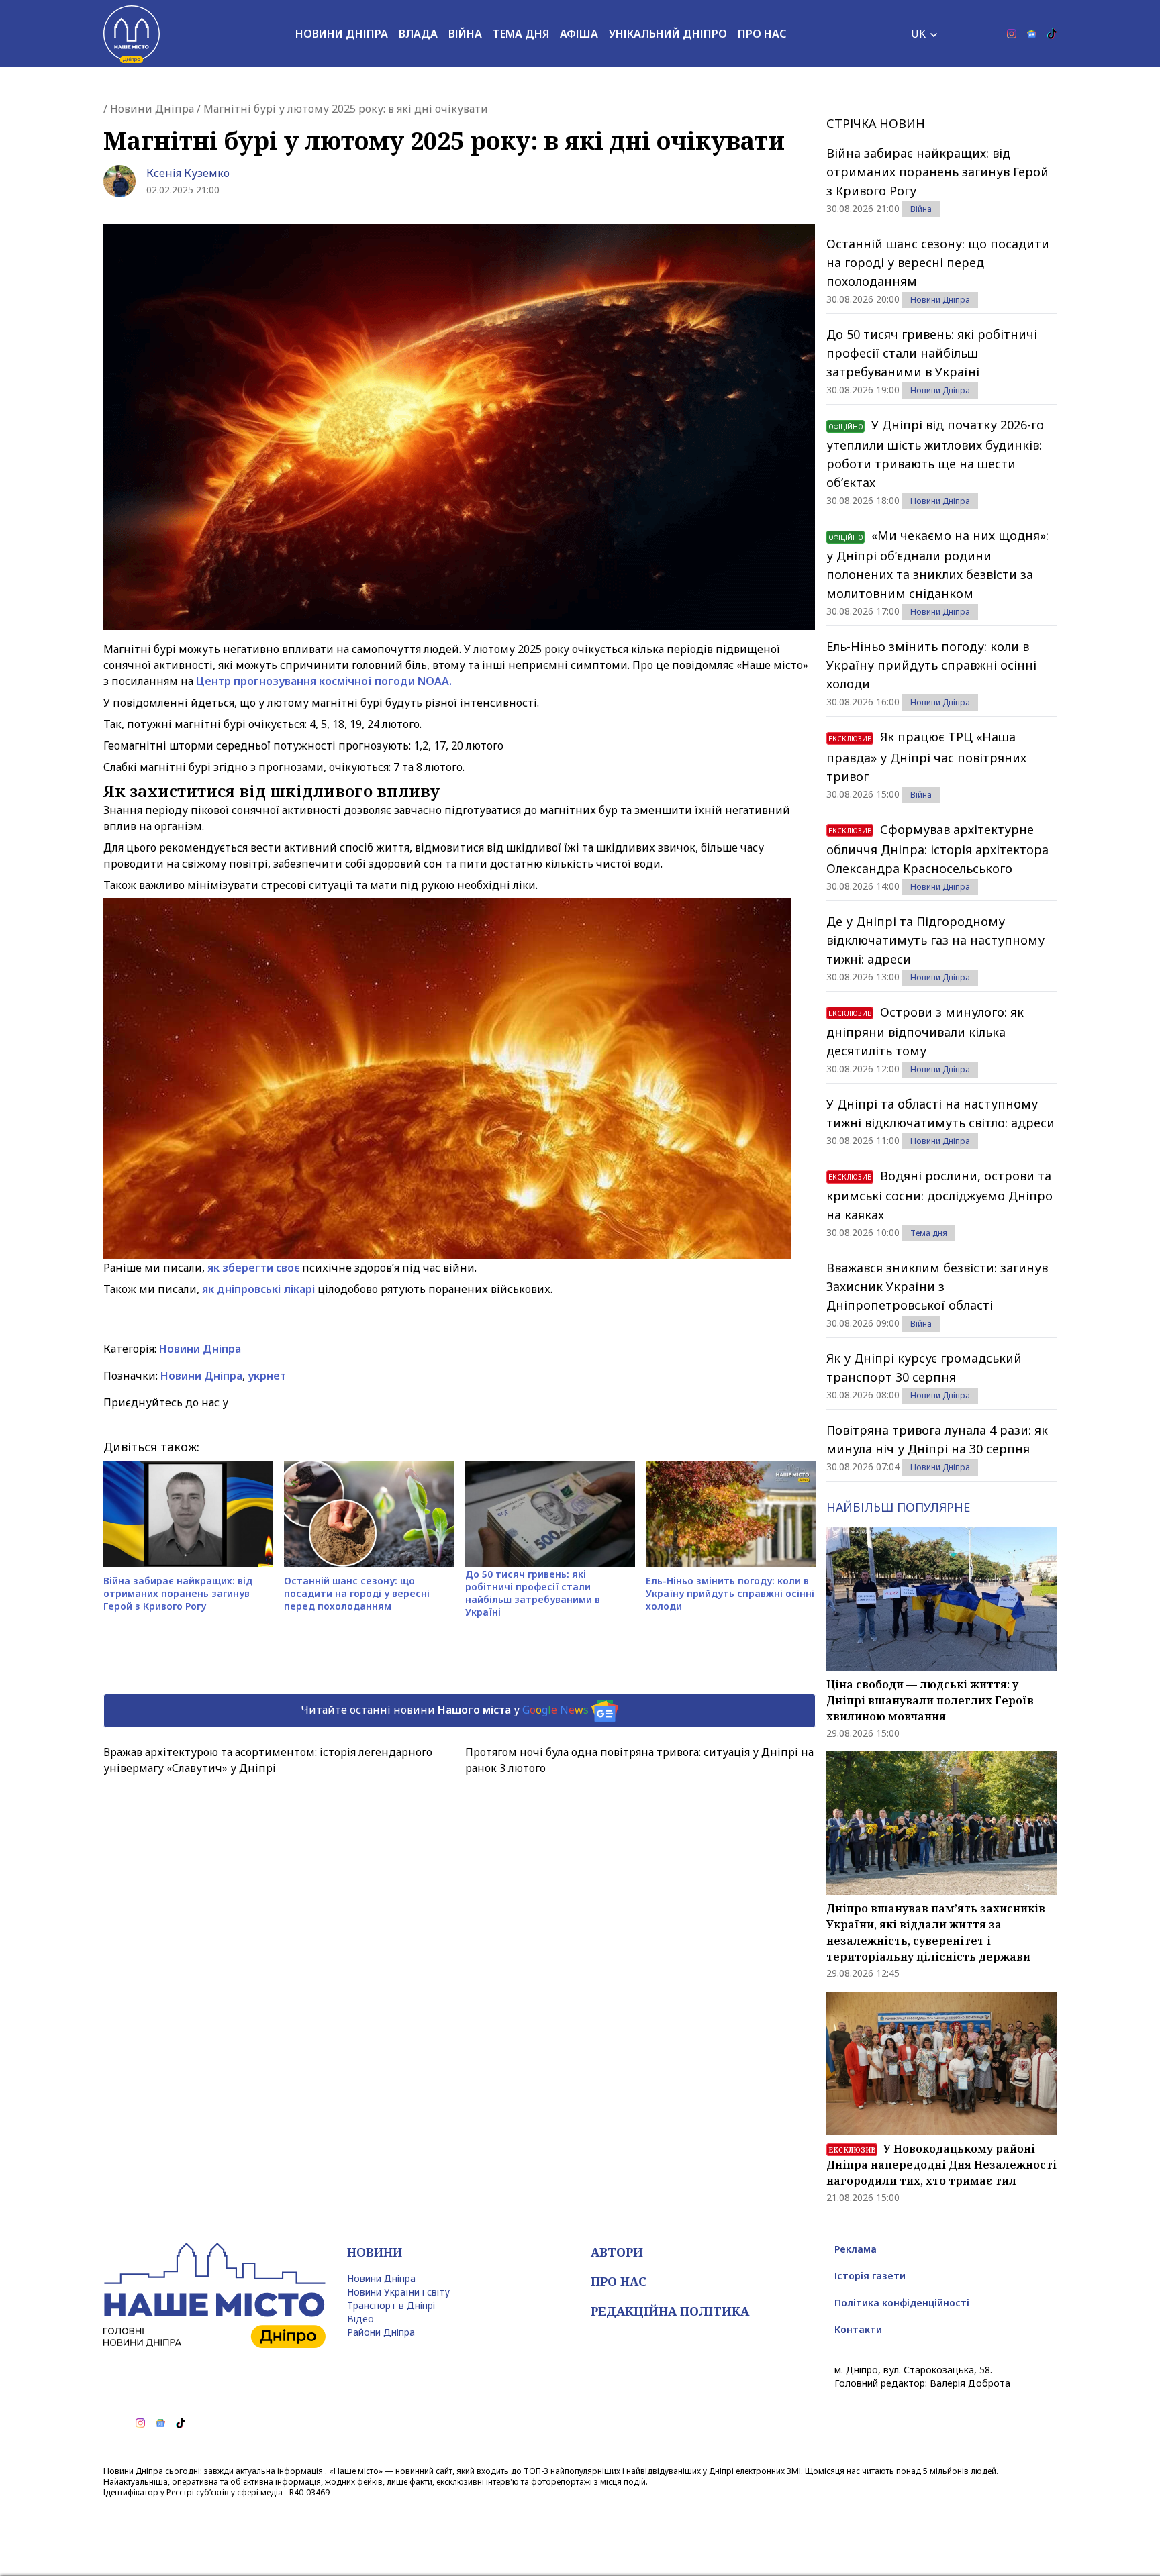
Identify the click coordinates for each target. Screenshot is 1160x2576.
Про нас (762, 34)
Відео (360, 2319)
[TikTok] (1052, 34)
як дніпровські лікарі (258, 1289)
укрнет (267, 1376)
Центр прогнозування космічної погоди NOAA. (324, 681)
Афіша (579, 34)
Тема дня (521, 34)
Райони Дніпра (381, 2332)
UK (918, 34)
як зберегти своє (253, 1268)
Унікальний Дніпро (668, 34)
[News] (1032, 34)
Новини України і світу (398, 2292)
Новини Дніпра (342, 34)
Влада (418, 34)
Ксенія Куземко (188, 173)
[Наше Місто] (132, 34)
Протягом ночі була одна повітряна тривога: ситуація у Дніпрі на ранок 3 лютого (639, 1760)
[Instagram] (1012, 34)
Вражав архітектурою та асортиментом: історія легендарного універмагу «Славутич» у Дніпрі (268, 1760)
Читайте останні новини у (445, 1710)
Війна (465, 34)
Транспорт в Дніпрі (391, 2305)
